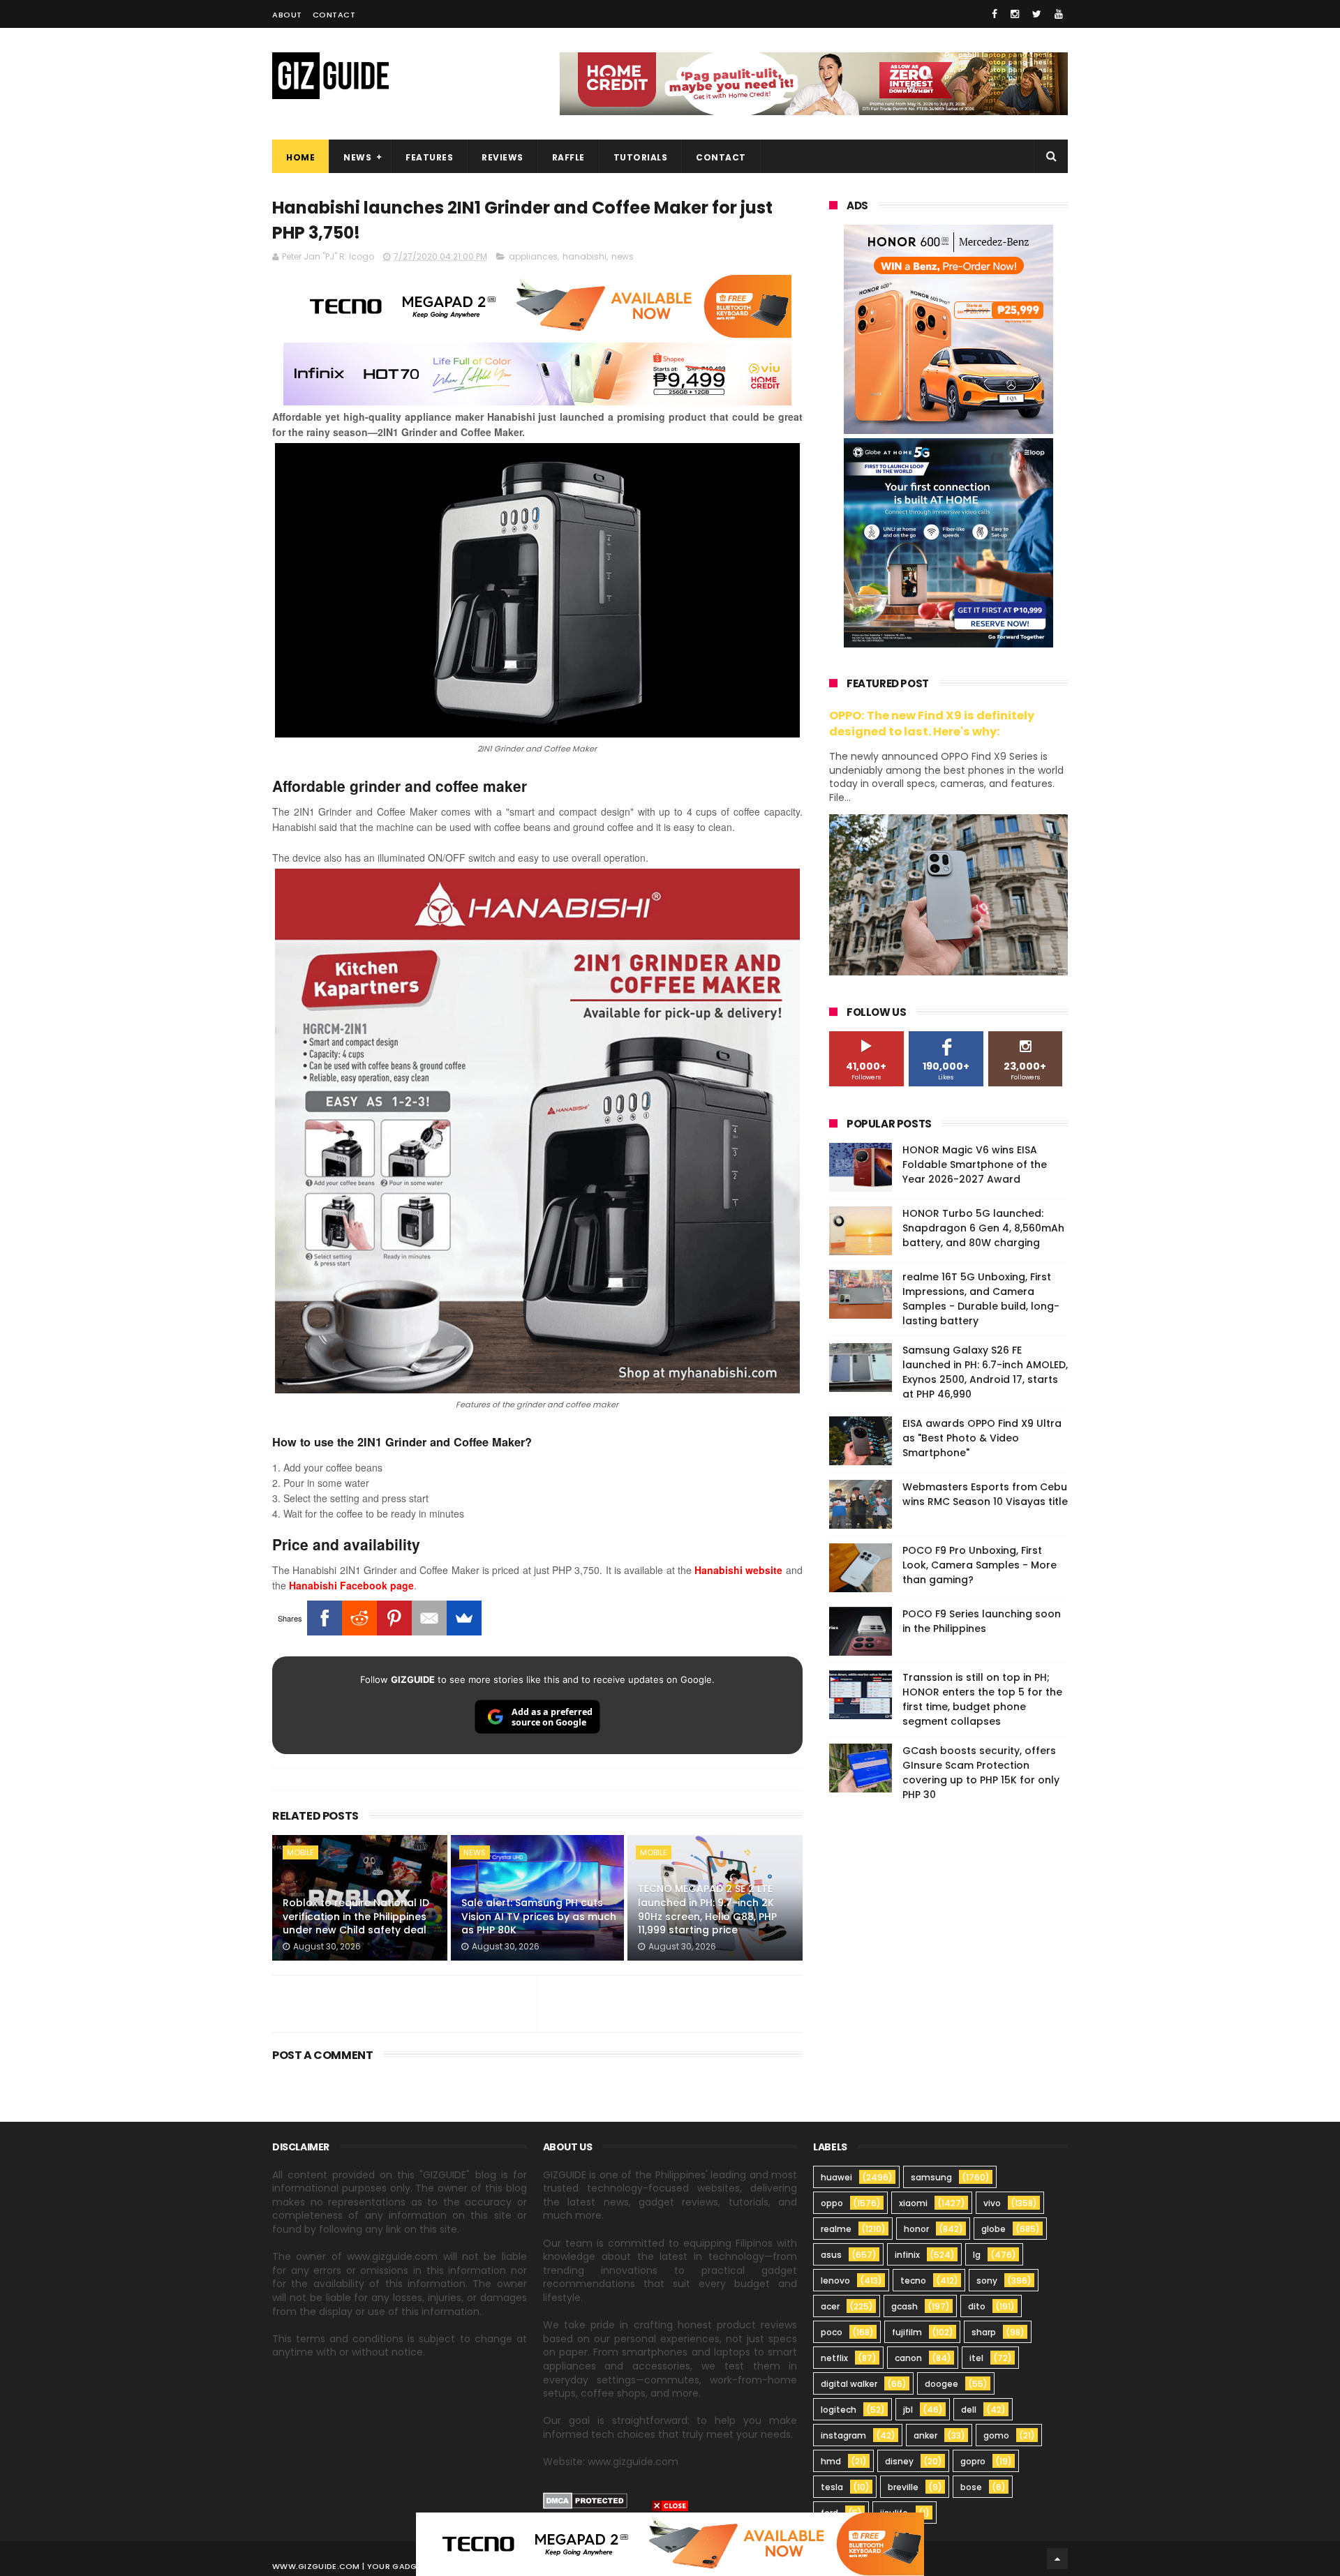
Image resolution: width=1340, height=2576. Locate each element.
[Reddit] (359, 1618)
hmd (831, 2461)
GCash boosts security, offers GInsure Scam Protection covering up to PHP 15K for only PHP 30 (981, 1773)
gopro (973, 2461)
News (357, 157)
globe (993, 2229)
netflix (834, 2358)
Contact (334, 15)
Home (300, 157)
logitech (839, 2410)
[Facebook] (325, 1618)
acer (830, 2306)
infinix (907, 2255)
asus (831, 2255)
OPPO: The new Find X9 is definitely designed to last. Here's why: (932, 724)
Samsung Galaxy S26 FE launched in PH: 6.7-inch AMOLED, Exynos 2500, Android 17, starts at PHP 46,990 (985, 1372)
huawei (836, 2177)
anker (925, 2435)
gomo (996, 2435)
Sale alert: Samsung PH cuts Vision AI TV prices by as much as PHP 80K (539, 1916)
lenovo (835, 2281)
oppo (832, 2203)
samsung (931, 2177)
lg (977, 2255)
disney (899, 2461)
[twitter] (1037, 14)
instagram (843, 2435)
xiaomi (913, 2203)
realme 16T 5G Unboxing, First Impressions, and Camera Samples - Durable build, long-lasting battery (981, 1299)
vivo (992, 2203)
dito (977, 2306)
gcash (904, 2306)
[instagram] (1015, 14)
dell (969, 2410)
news (623, 256)
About (287, 15)
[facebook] (995, 14)
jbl (908, 2410)
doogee (941, 2384)
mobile (300, 1852)
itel (976, 2358)
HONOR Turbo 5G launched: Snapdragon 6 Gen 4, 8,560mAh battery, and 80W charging (983, 1228)
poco (832, 2332)
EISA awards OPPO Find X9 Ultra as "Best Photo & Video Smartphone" (982, 1438)
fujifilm (907, 2332)
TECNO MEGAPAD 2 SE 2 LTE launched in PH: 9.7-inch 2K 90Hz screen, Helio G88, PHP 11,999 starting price (707, 1909)
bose (971, 2487)
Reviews (502, 157)
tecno (913, 2281)
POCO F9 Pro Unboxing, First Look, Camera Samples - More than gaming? (980, 1565)
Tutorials (641, 157)
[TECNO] (670, 2543)
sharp (984, 2332)
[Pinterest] (394, 1618)
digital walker (849, 2384)
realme (836, 2229)
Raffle (568, 157)
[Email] (429, 1618)
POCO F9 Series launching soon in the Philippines (982, 1621)
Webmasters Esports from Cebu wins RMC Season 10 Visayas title (985, 1494)
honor (916, 2229)
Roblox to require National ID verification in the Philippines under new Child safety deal (356, 1916)
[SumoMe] (464, 1618)
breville (903, 2487)
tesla (832, 2487)
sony (987, 2281)
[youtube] (1059, 14)
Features (429, 157)
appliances (533, 256)
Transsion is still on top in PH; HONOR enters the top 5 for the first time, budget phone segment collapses (982, 1699)
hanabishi (585, 256)
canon (908, 2358)
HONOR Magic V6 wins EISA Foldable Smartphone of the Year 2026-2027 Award (975, 1165)
